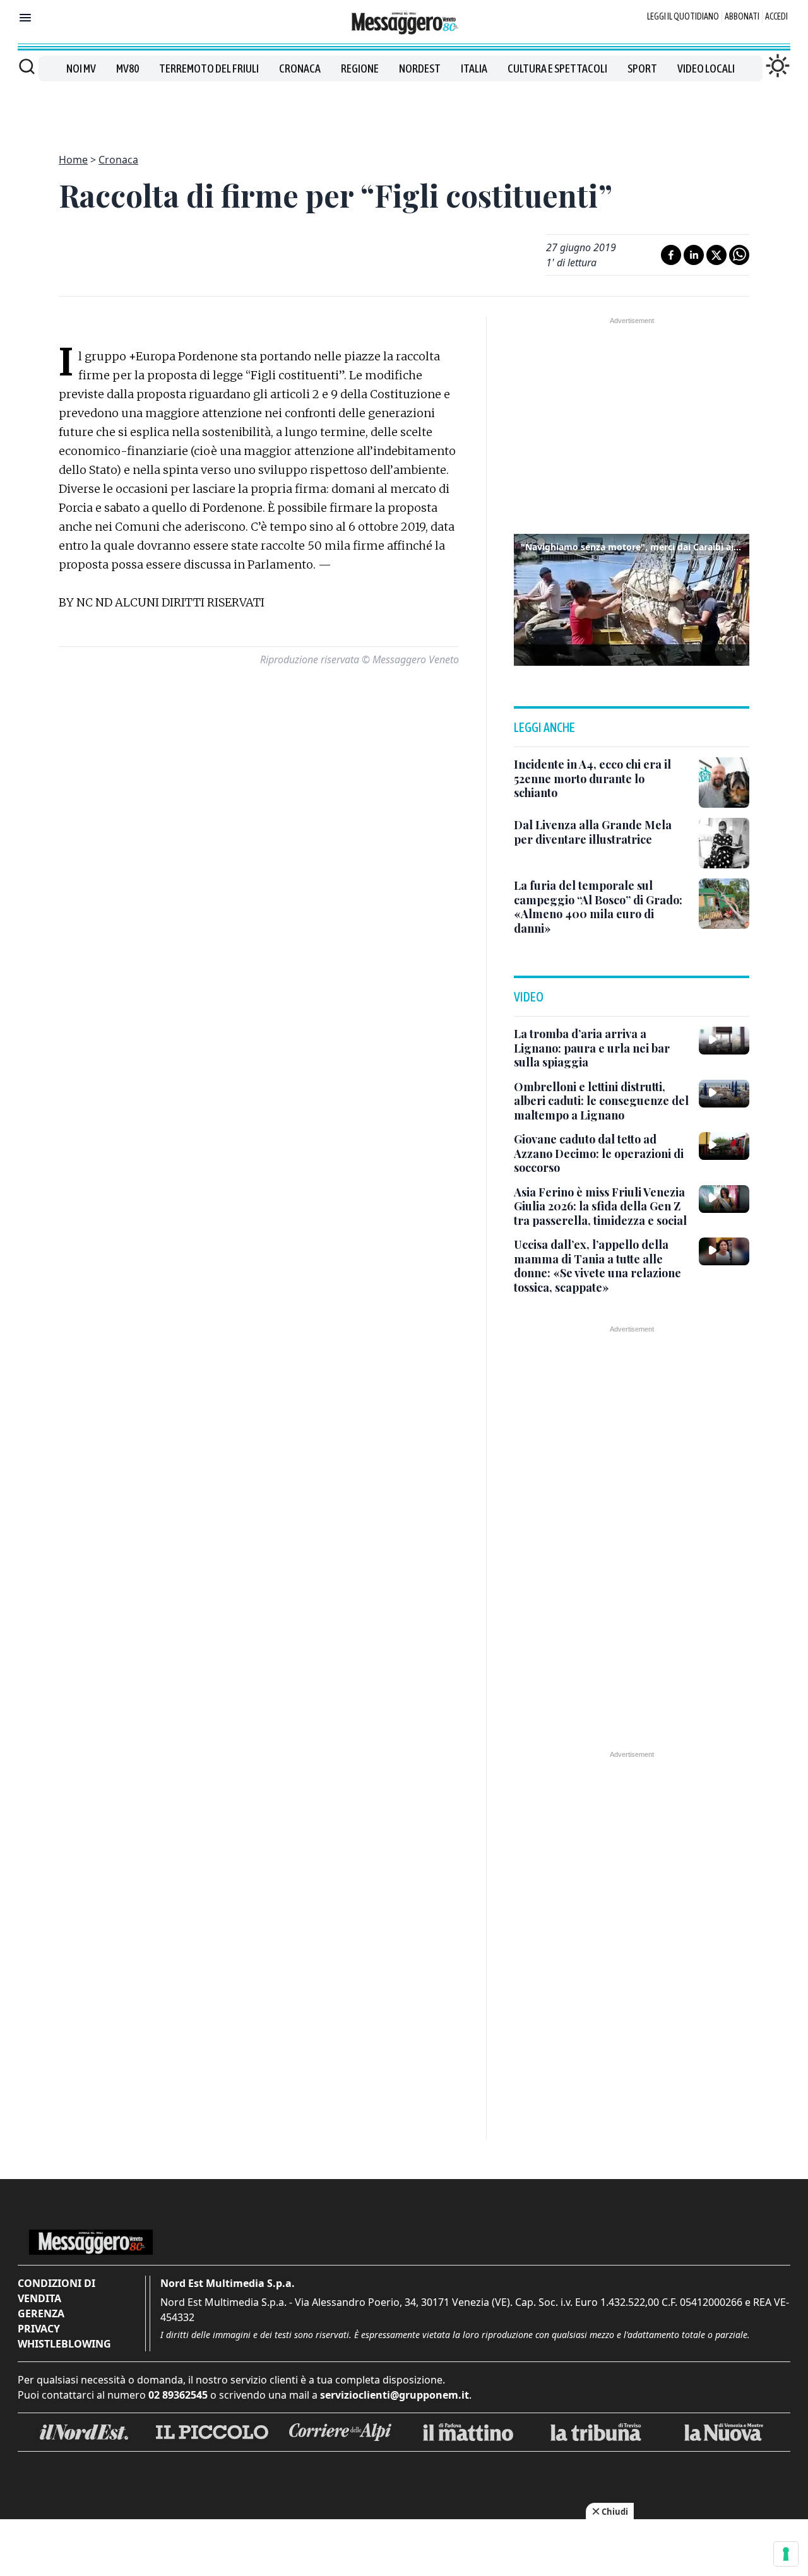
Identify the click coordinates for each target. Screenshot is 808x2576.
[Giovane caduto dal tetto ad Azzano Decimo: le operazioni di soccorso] (724, 1146)
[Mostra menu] (25, 18)
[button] (632, 598)
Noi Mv (81, 68)
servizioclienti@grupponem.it (395, 2395)
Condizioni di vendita (56, 2291)
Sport (642, 68)
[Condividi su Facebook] (671, 255)
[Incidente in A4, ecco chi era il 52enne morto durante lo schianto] (724, 783)
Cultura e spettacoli (557, 68)
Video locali (706, 68)
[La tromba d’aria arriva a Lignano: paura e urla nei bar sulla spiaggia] (724, 1041)
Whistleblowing (64, 2344)
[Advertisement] (404, 110)
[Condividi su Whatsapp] (739, 255)
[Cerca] (27, 66)
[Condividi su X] (716, 255)
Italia (474, 68)
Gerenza (41, 2313)
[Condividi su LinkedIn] (694, 255)
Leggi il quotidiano (683, 16)
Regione (360, 68)
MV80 (128, 68)
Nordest (420, 68)
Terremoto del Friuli (209, 68)
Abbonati (742, 16)
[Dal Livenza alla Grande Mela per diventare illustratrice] (724, 843)
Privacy (39, 2329)
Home (73, 160)
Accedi (776, 16)
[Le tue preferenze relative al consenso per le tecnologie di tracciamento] (786, 2554)
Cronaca (300, 68)
